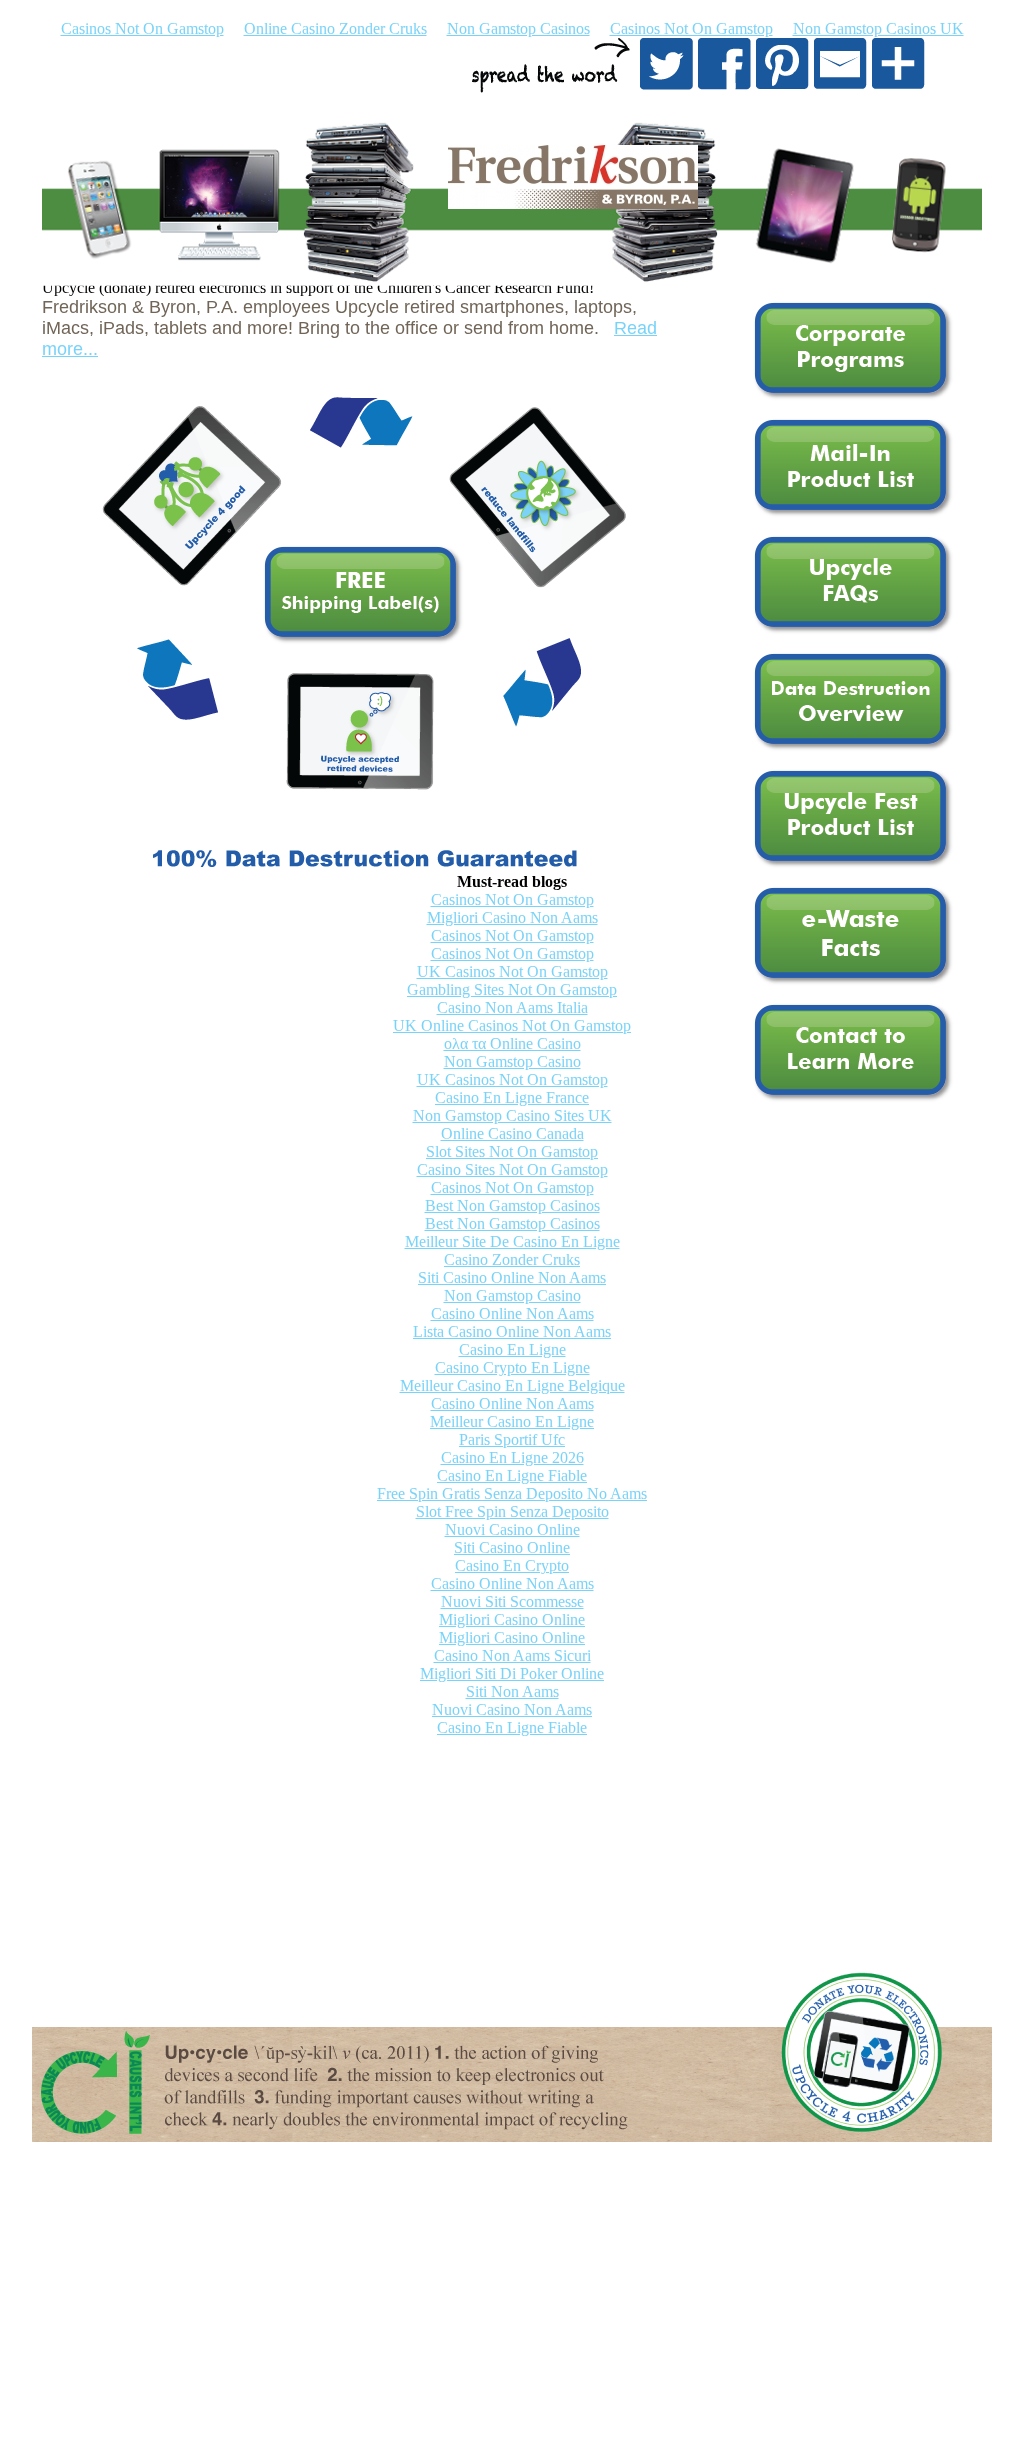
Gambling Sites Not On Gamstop (512, 989)
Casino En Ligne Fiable (512, 1475)
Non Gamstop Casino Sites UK (512, 1115)
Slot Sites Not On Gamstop (512, 1151)
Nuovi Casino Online (512, 1529)
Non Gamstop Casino (512, 1061)
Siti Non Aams (512, 1691)
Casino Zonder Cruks (512, 1259)
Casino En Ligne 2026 (512, 1457)
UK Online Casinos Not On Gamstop (512, 1025)
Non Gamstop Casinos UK (878, 28)
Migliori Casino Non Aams (512, 917)
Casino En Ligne (512, 1349)
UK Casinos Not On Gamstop (512, 971)
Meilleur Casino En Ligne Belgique (512, 1385)
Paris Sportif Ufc (512, 1439)
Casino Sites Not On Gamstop (512, 1169)
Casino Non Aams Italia (512, 1007)
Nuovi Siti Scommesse (512, 1601)
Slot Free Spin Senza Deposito (512, 1511)
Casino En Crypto (512, 1565)
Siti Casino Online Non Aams (512, 1277)
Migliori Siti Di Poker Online (512, 1673)
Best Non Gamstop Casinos (512, 1205)
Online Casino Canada (512, 1133)
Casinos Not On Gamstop (142, 28)
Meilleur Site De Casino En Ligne (512, 1241)
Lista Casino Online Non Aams (512, 1331)
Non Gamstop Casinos (518, 28)
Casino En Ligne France (512, 1097)
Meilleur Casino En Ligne (512, 1421)
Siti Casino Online (512, 1547)
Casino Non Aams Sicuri (512, 1655)
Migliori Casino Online (512, 1619)
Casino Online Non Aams (512, 1313)
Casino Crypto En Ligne (512, 1367)
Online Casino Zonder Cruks (335, 28)
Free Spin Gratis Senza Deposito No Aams (512, 1493)
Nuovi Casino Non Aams (512, 1709)
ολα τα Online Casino (512, 1043)
